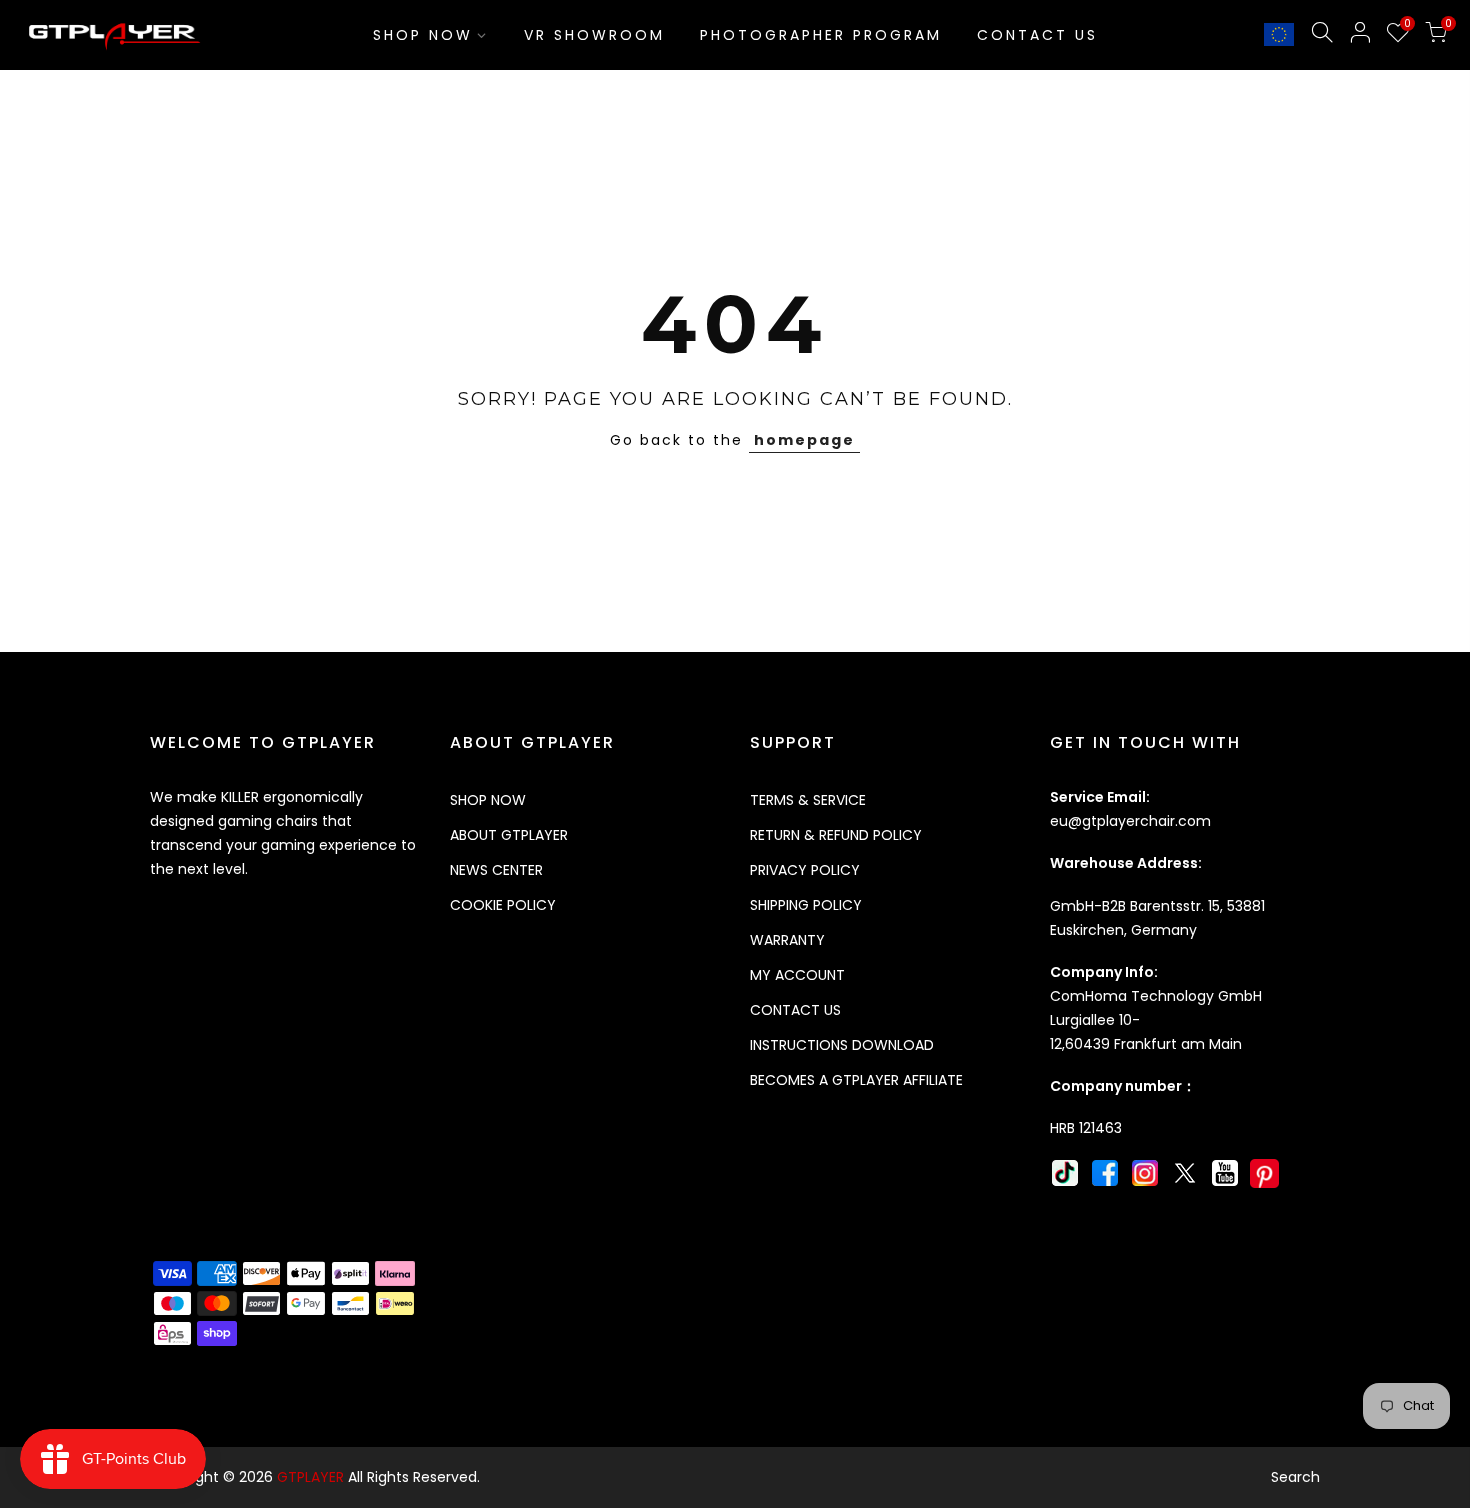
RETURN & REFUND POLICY (836, 835)
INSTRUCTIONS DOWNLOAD (842, 1045)
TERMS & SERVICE (808, 800)
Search (1295, 1477)
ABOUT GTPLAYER (509, 835)
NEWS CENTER (496, 870)
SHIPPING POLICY (806, 905)
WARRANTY (787, 940)
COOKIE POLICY (503, 905)
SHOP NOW (423, 35)
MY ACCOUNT (797, 975)
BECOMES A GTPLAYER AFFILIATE (856, 1080)
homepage (804, 440)
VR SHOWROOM (594, 35)
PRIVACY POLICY (805, 870)
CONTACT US (1037, 35)
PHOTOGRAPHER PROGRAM (821, 35)
